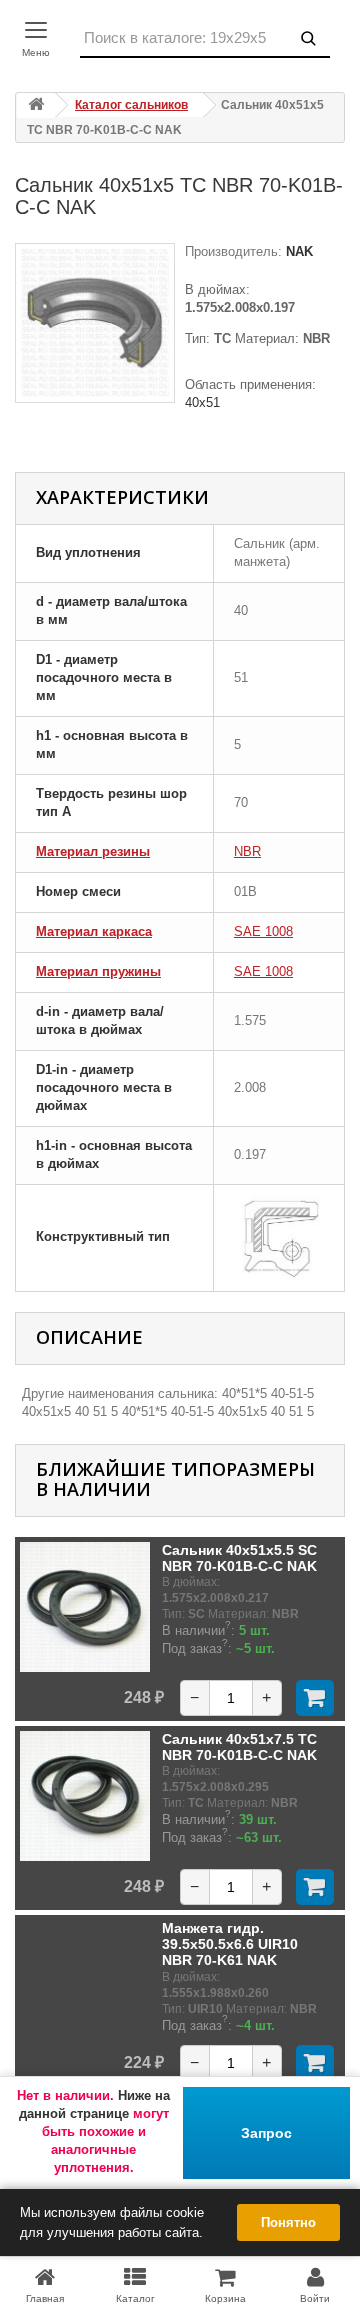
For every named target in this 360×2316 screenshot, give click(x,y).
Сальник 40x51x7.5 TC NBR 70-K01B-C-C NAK (239, 1747)
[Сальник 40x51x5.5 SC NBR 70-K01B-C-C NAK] (85, 1607)
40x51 (202, 402)
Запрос (266, 2133)
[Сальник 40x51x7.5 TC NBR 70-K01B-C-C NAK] (85, 1796)
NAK (297, 251)
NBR (247, 851)
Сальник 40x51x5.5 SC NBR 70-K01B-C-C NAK (239, 1558)
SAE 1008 (263, 931)
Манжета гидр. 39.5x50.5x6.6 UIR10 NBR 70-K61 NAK (230, 1944)
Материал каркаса (94, 931)
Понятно (288, 2222)
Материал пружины (98, 971)
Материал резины (93, 851)
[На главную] (36, 105)
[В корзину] (315, 1698)
